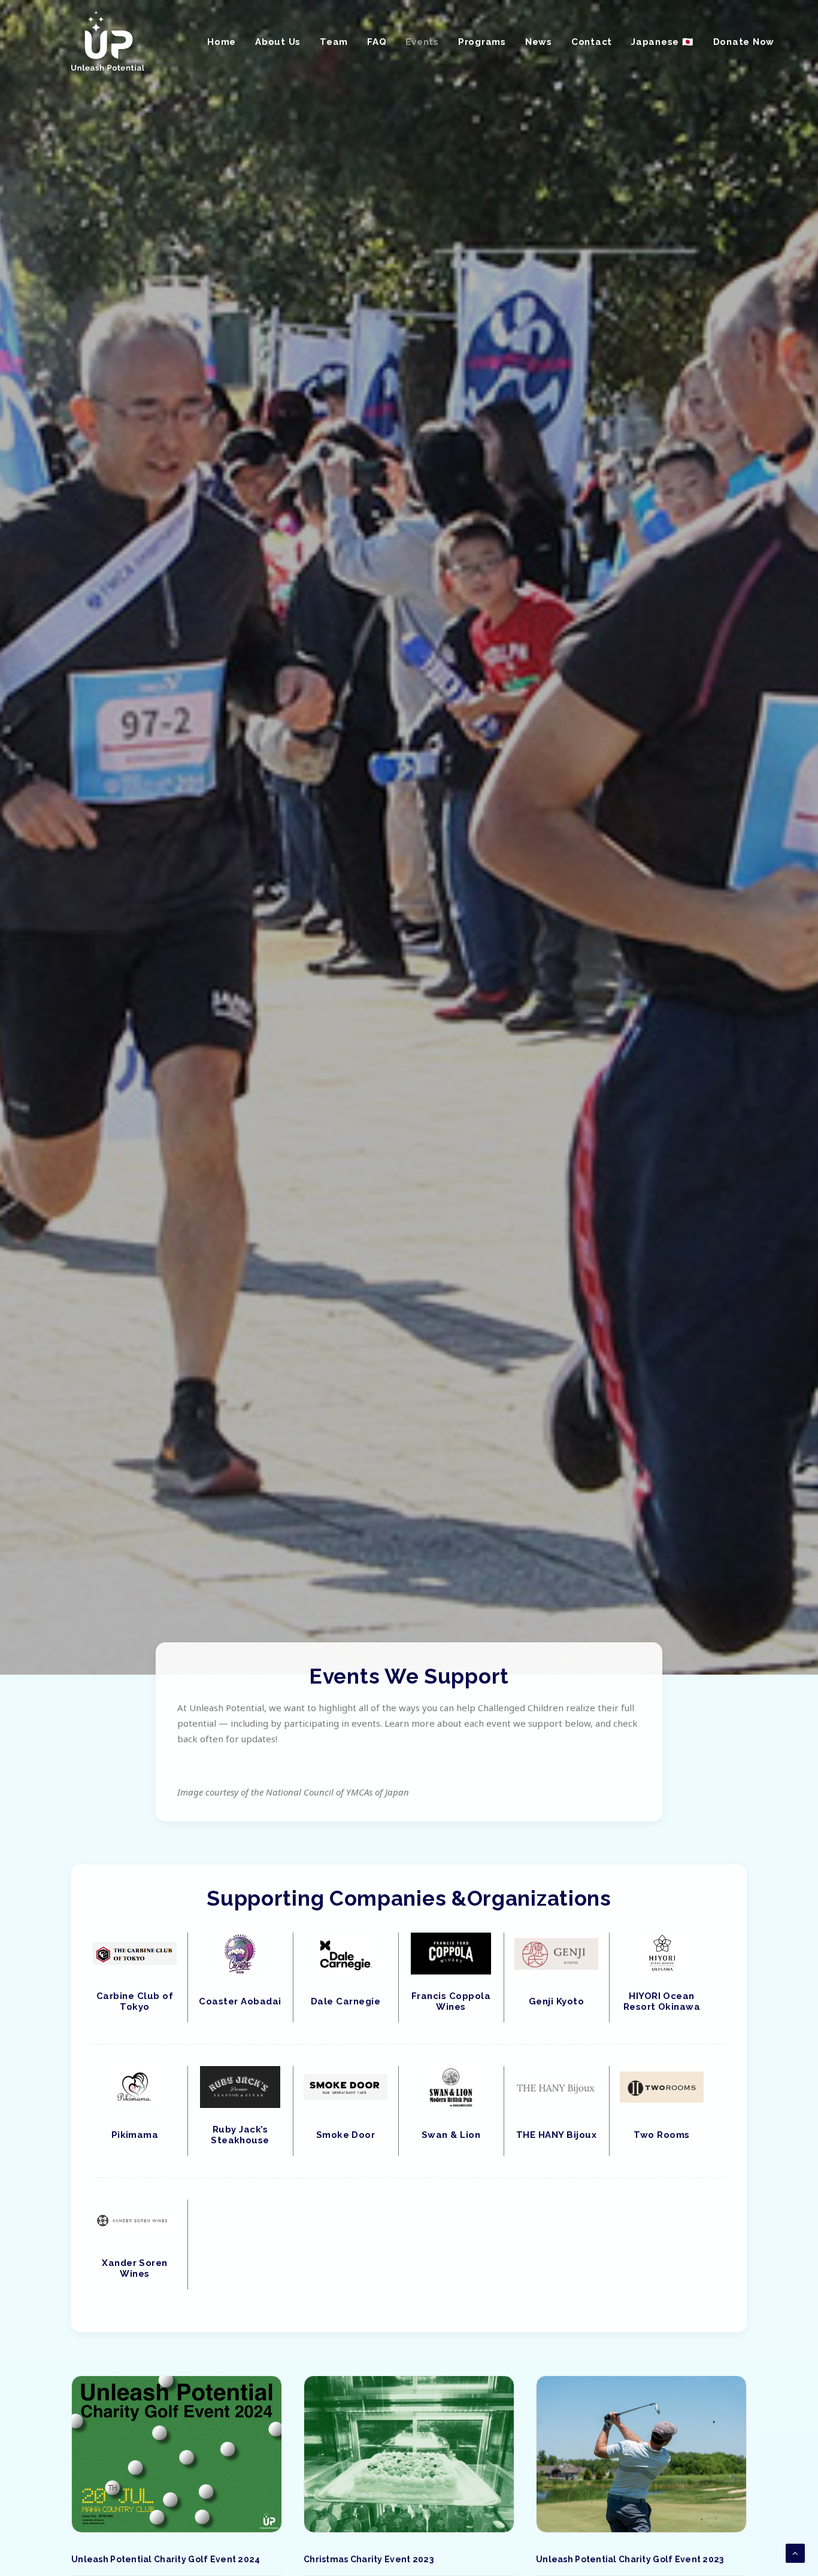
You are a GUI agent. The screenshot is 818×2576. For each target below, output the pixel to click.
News (539, 42)
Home (222, 42)
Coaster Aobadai (240, 2001)
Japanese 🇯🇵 (663, 42)
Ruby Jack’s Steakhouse (240, 2135)
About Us (278, 42)
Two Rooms (661, 2135)
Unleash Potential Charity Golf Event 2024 (166, 2559)
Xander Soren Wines (135, 2268)
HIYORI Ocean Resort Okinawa (662, 2001)
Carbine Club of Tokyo (135, 2001)
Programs (482, 42)
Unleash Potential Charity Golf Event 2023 (630, 2559)
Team (334, 42)
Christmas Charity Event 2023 (369, 2559)
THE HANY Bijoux (556, 2135)
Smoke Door (346, 2135)
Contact (592, 42)
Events (422, 42)
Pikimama (135, 2135)
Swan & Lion (451, 2135)
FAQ (377, 42)
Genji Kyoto (556, 2001)
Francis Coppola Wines (451, 2001)
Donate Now (744, 42)
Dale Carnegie (346, 2001)
